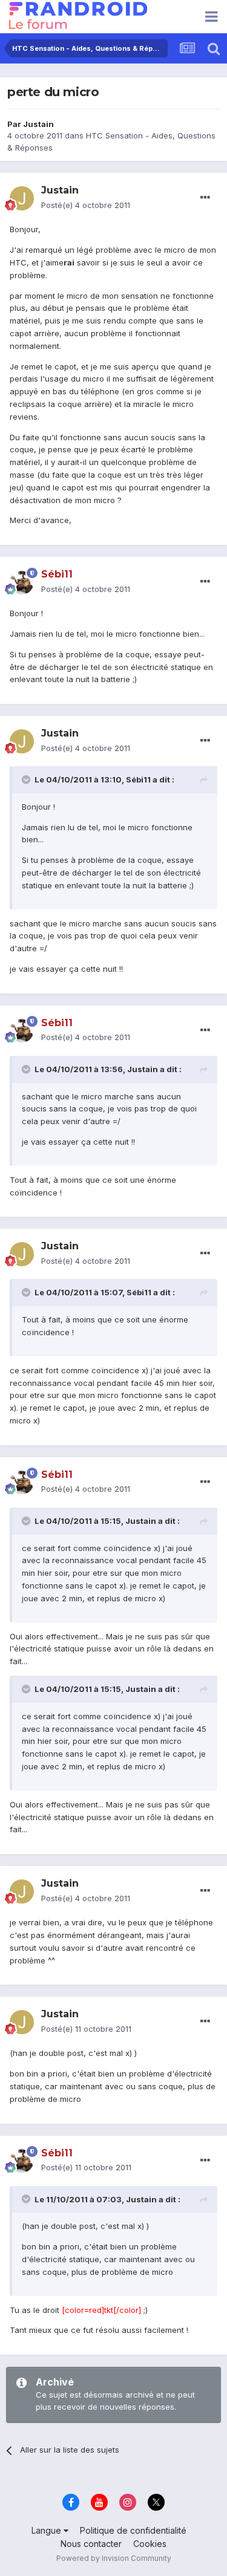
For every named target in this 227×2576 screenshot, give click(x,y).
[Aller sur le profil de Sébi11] (22, 582)
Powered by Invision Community (114, 2558)
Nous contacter (91, 2544)
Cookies (150, 2544)
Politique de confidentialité (133, 2530)
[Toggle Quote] (27, 779)
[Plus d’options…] (205, 198)
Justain (38, 124)
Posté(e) (86, 205)
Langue (48, 2530)
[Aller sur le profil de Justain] (22, 198)
